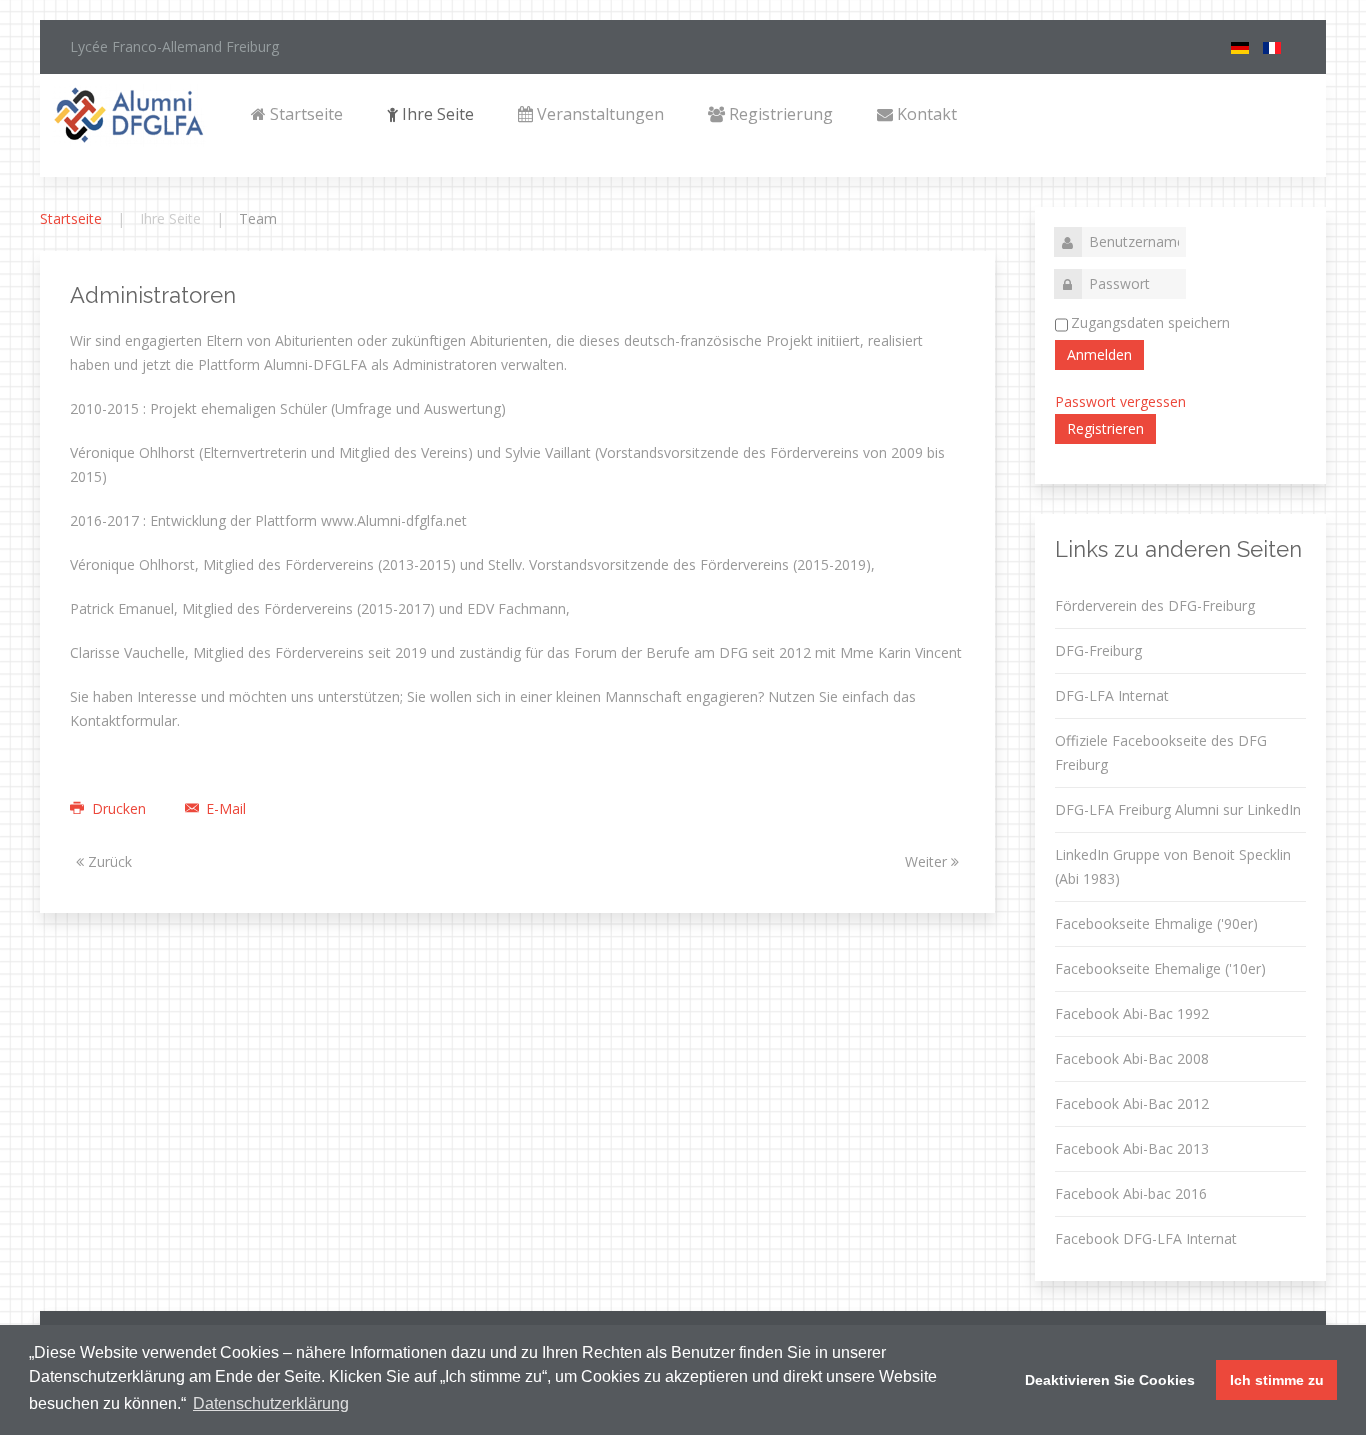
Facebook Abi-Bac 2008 (1132, 1058)
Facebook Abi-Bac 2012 (1132, 1103)
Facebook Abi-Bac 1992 (1132, 1013)
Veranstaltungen (598, 114)
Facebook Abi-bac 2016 (1131, 1193)
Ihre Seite (436, 114)
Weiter (928, 861)
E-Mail (224, 808)
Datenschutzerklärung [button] (271, 1403)
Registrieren (1105, 428)
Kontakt (925, 114)
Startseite (304, 114)
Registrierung (779, 114)
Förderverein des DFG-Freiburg (1155, 605)
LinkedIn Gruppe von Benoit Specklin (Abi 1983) (1173, 866)
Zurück (108, 861)
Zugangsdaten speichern (1150, 322)
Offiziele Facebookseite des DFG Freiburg (1161, 752)
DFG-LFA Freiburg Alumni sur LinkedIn (1178, 809)
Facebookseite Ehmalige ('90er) (1156, 923)
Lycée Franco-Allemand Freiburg (174, 46)
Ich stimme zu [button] (1277, 1380)
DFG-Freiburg (1098, 650)
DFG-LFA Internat (1112, 695)
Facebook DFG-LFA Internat (1146, 1238)
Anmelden (1099, 354)
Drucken (119, 808)
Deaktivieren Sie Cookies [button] (1110, 1380)
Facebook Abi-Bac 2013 (1132, 1148)
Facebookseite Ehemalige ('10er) (1160, 968)
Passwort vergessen (1120, 401)
